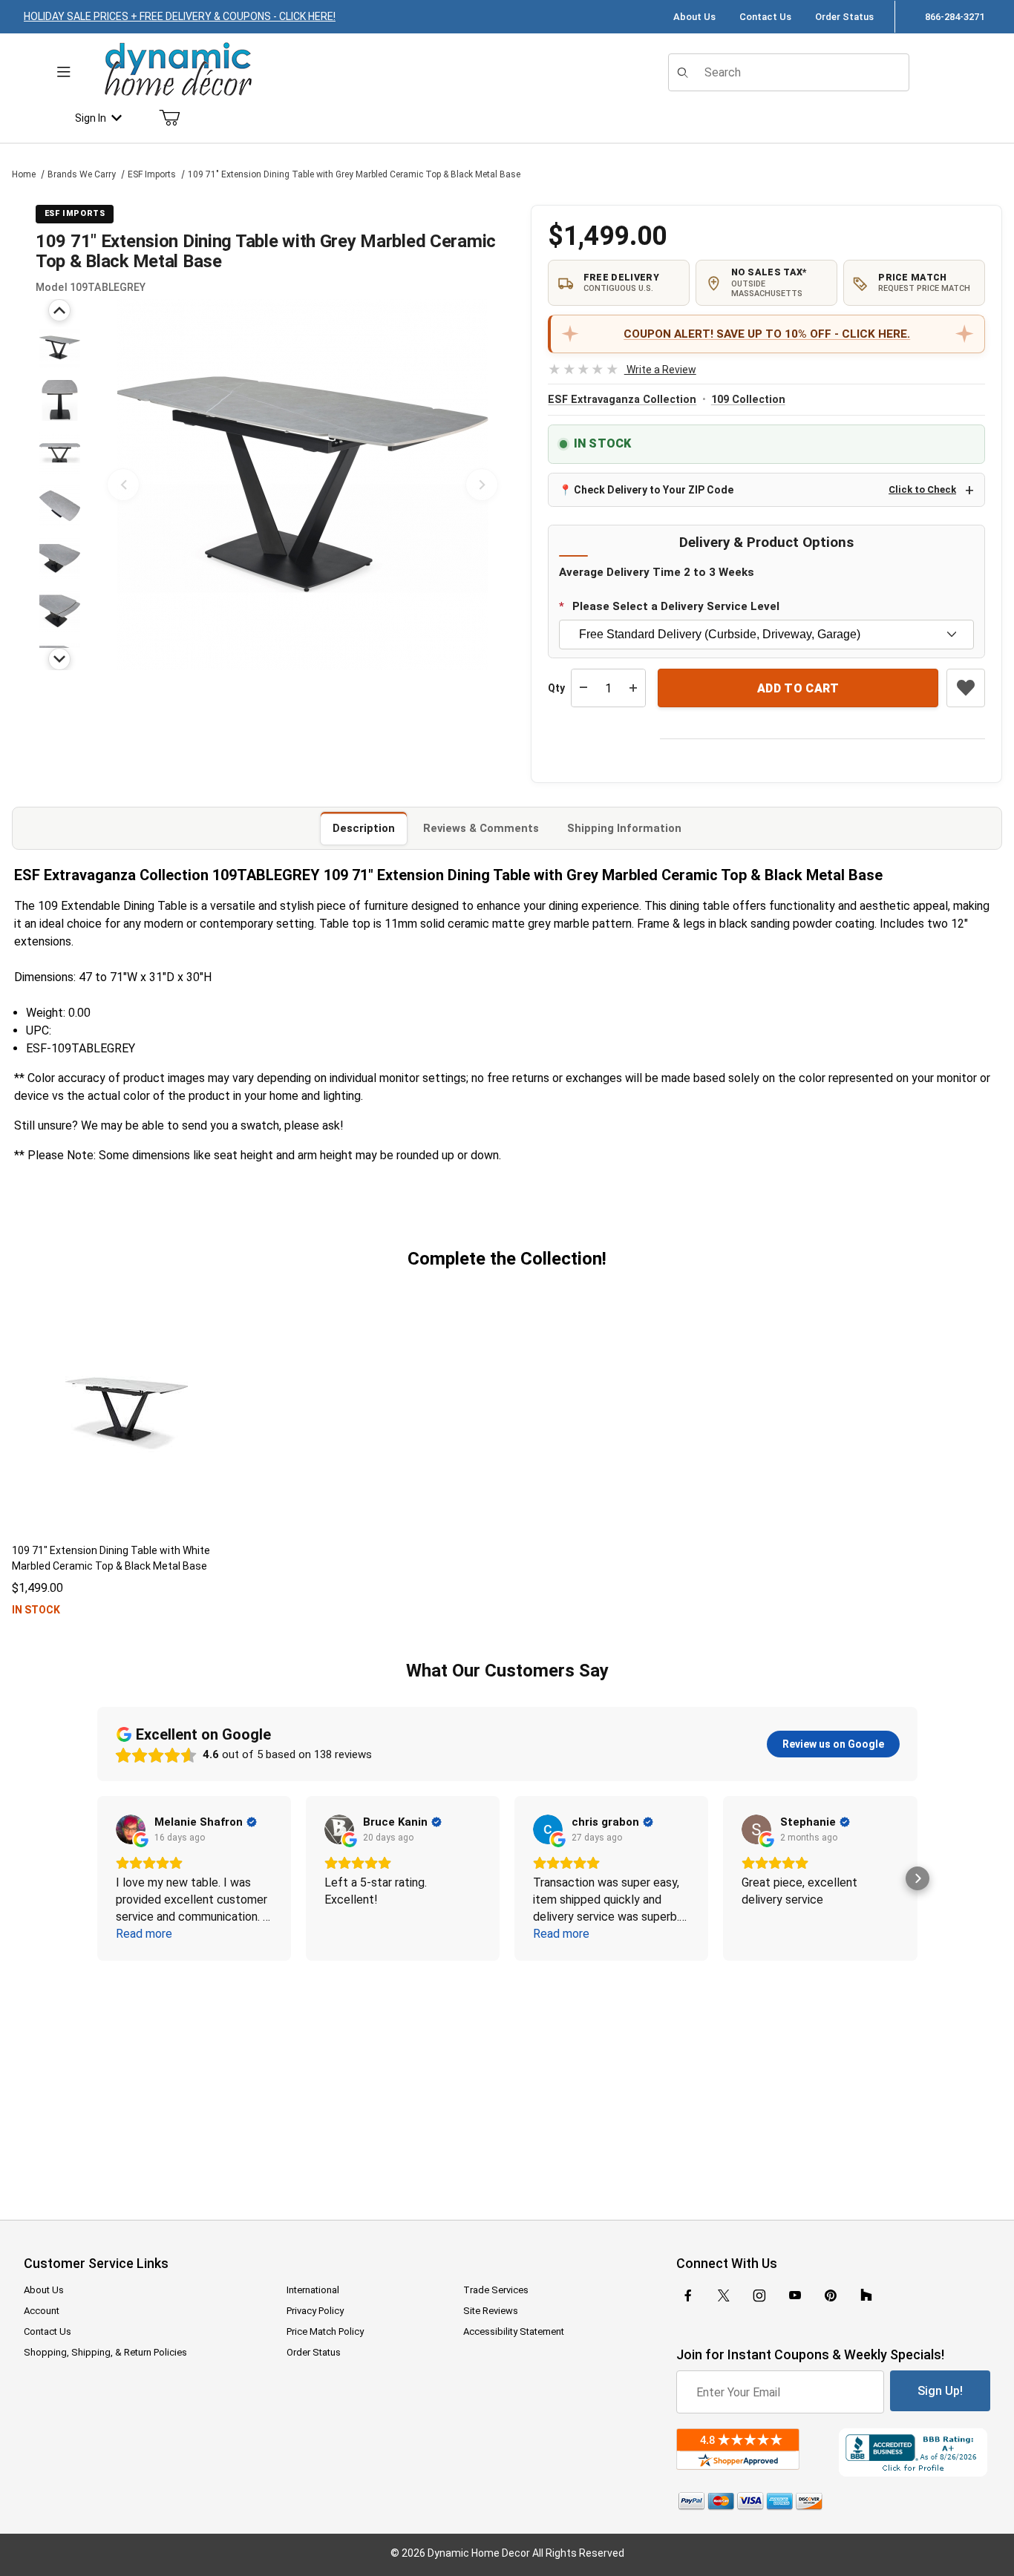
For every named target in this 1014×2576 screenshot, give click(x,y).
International (313, 2290)
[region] (59, 485)
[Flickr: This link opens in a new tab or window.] (866, 2295)
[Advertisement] (507, 2080)
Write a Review (622, 370)
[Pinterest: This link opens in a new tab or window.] (830, 2295)
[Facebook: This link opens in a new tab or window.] (688, 2295)
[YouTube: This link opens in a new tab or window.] (795, 2295)
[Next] (59, 659)
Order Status (844, 17)
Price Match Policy (325, 2331)
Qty (556, 688)
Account (42, 2311)
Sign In (91, 118)
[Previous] (59, 310)
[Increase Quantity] (633, 688)
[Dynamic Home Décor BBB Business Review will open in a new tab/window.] (915, 2452)
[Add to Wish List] (966, 688)
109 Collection (748, 400)
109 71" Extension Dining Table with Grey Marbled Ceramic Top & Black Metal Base (354, 174)
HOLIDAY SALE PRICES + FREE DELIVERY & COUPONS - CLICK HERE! (180, 16)
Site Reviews (491, 2311)
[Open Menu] (64, 72)
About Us (694, 17)
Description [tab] (364, 828)
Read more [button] (144, 1934)
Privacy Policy (315, 2311)
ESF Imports (152, 174)
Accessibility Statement (514, 2331)
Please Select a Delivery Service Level (676, 606)
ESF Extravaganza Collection (622, 400)
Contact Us (765, 17)
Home (24, 174)
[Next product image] (482, 485)
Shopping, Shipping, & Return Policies (105, 2352)
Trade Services (496, 2290)
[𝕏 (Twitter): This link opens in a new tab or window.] (724, 2295)
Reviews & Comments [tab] (481, 828)
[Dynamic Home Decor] (178, 70)
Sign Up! (940, 2391)
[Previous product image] (123, 485)
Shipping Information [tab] (624, 828)
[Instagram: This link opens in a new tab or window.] (759, 2295)
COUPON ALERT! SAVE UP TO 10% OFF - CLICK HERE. (767, 334)
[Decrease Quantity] (583, 688)
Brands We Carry (82, 174)
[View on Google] (131, 1829)
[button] (60, 348)
